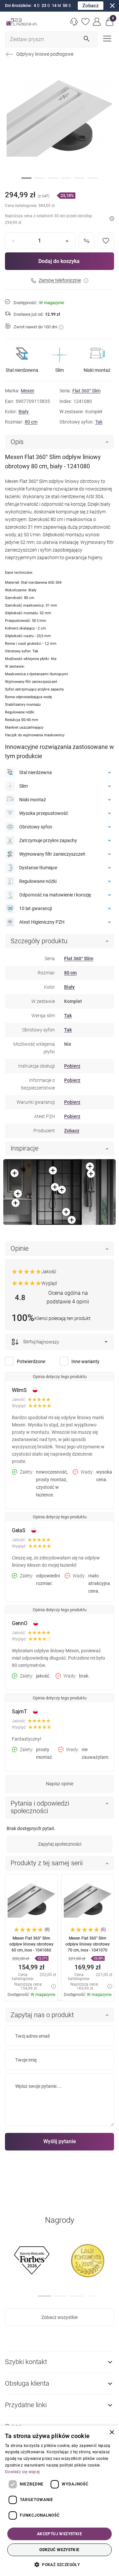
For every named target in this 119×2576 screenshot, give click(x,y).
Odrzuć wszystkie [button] (59, 2550)
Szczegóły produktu (39, 941)
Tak (99, 422)
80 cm (31, 422)
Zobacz (91, 6)
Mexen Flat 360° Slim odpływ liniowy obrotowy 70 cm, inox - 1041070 (88, 1944)
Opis (17, 442)
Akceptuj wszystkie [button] (59, 2534)
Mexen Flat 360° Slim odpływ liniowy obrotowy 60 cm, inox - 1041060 (31, 1944)
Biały (24, 412)
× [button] (112, 2433)
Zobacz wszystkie (59, 2317)
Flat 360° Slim (86, 391)
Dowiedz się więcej (22, 2472)
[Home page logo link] (21, 22)
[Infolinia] (74, 22)
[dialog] (59, 2501)
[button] (110, 22)
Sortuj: (29, 1342)
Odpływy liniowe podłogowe (45, 54)
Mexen (28, 391)
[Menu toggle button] (106, 38)
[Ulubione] (86, 22)
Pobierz (72, 1066)
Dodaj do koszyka (59, 261)
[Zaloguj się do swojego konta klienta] (97, 22)
